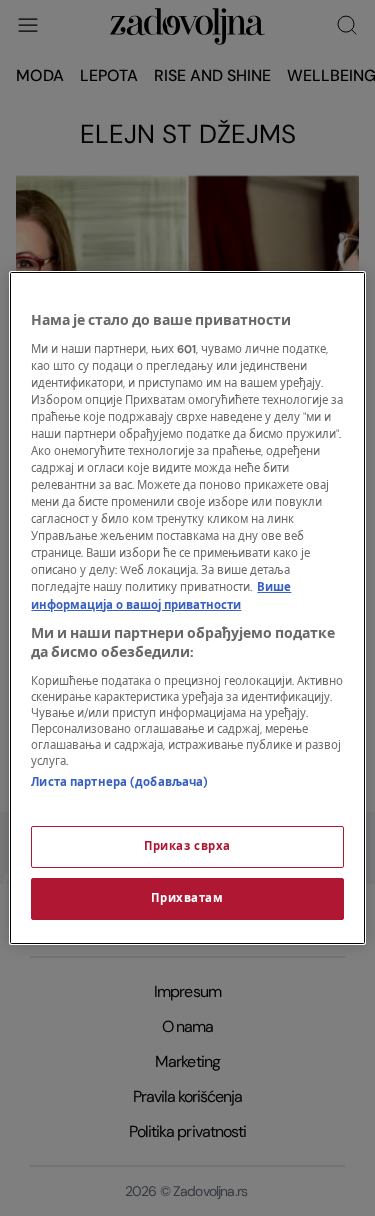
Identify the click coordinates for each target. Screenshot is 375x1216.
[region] (187, 608)
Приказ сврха (187, 846)
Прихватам (187, 898)
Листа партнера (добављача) (119, 782)
